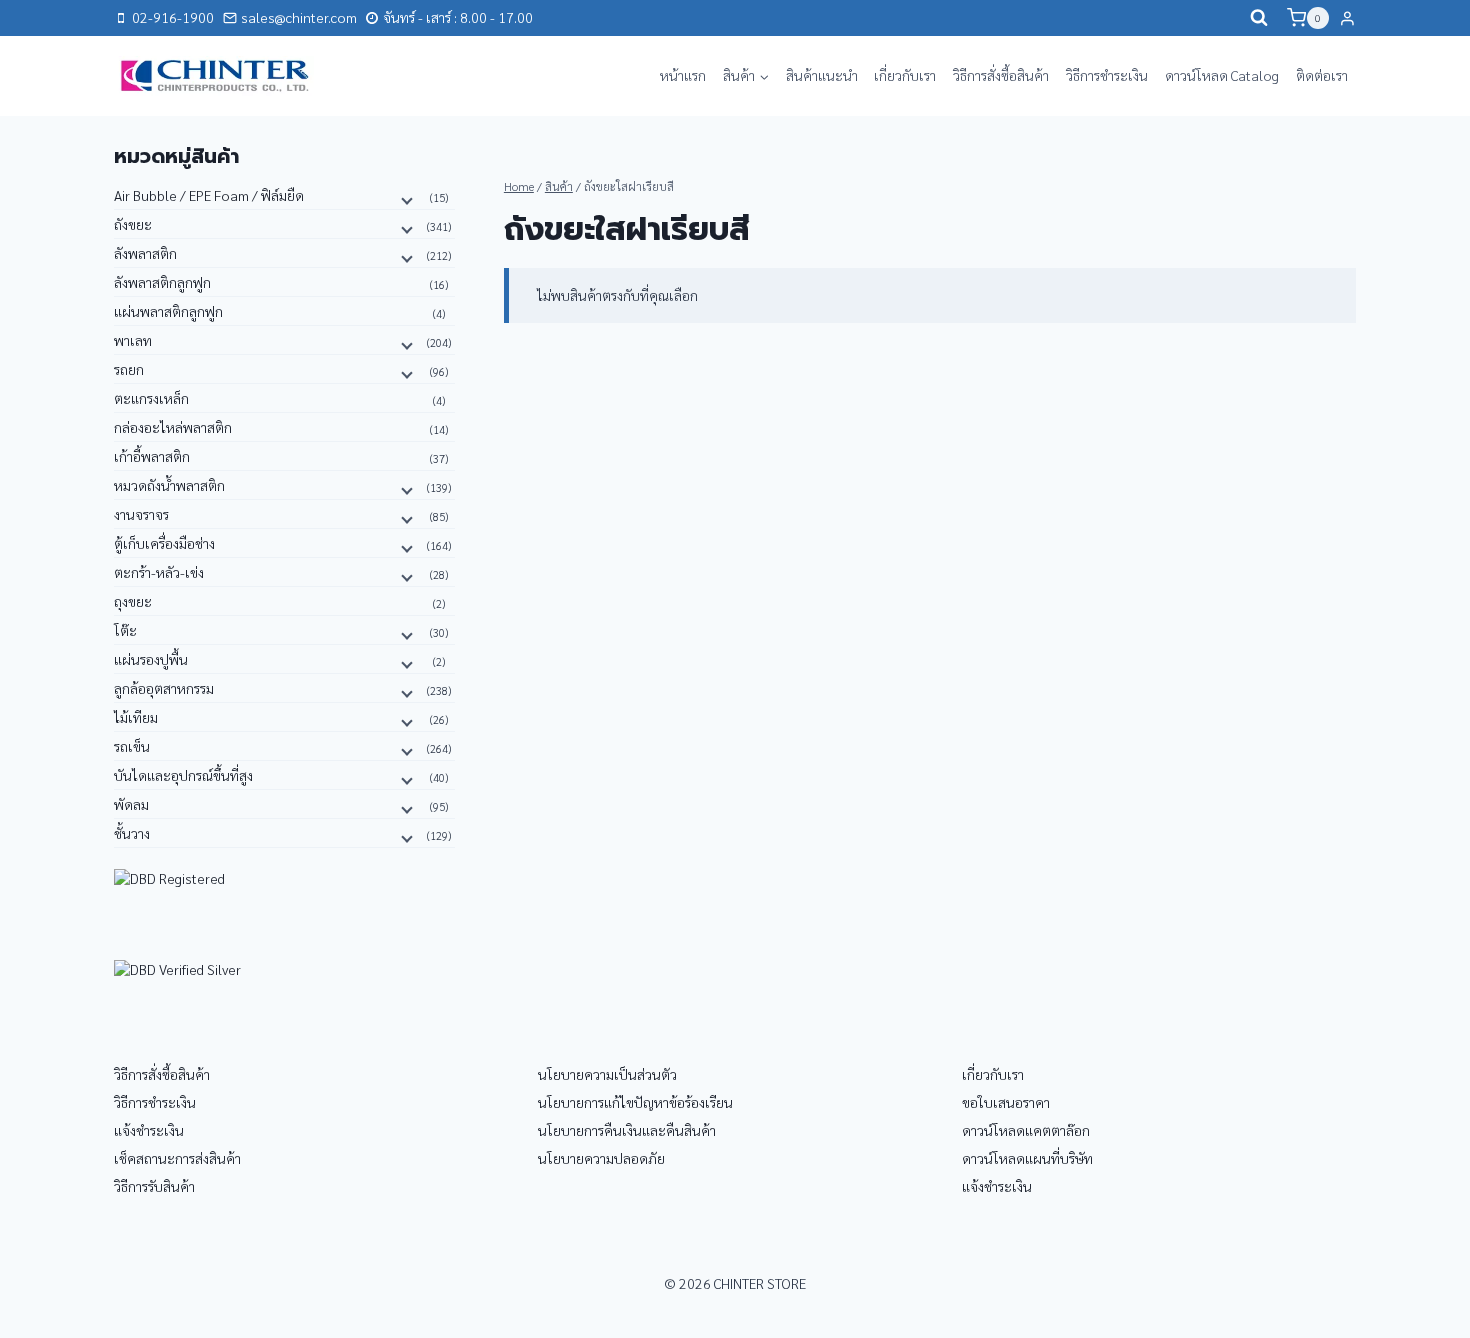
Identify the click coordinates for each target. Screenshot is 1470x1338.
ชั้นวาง (132, 833)
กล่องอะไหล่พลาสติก (173, 427)
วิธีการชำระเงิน (1107, 75)
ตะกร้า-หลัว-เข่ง (159, 572)
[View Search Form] (1259, 18)
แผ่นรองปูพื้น (151, 659)
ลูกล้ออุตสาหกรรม (164, 688)
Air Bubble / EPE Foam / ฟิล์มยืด (209, 195)
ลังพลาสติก (145, 253)
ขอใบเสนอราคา (1006, 1102)
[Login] (1347, 18)
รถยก (129, 369)
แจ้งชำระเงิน (149, 1130)
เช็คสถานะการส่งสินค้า (177, 1158)
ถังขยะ (133, 224)
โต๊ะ (125, 630)
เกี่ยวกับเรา (905, 75)
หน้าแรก (683, 75)
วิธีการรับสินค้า (154, 1186)
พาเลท (133, 340)
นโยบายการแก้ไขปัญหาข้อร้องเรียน (635, 1102)
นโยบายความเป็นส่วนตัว (607, 1074)
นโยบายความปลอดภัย (601, 1158)
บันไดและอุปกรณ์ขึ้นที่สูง (183, 775)
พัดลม (131, 804)
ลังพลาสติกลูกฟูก (162, 282)
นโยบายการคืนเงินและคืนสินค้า (627, 1130)
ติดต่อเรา (1322, 75)
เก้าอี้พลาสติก (152, 456)
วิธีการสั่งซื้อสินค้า (1001, 75)
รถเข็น (132, 746)
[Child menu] (405, 199)
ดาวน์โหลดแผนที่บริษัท (1027, 1158)
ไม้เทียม (136, 717)
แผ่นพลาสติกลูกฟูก (168, 311)
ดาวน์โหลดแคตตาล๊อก (1026, 1130)
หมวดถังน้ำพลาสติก (169, 485)
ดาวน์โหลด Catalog (1222, 75)
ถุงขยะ (133, 601)
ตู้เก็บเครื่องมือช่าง (164, 543)
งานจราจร (141, 514)
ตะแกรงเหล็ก (151, 398)
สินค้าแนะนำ (822, 75)
